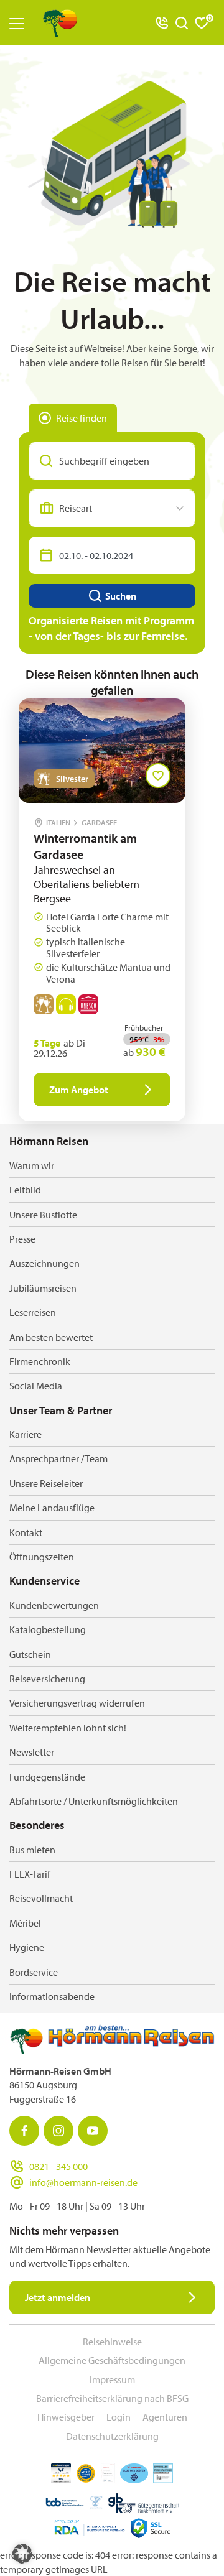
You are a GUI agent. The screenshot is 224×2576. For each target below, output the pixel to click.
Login (119, 2417)
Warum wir (32, 1165)
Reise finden (82, 418)
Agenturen (165, 2417)
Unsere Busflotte (43, 1215)
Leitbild (25, 1190)
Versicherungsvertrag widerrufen (77, 1703)
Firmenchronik (40, 1361)
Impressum (112, 2379)
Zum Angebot (79, 1090)
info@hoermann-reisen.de (83, 2182)
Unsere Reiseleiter (46, 1483)
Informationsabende (52, 1996)
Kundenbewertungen (54, 1605)
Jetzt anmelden (58, 2297)
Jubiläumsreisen (43, 1288)
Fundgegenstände (47, 1777)
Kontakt (26, 1532)
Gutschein (30, 1654)
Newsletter (32, 1752)
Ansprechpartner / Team (58, 1458)
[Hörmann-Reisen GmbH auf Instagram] (58, 2131)
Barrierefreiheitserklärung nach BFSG (112, 2398)
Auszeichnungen (44, 1263)
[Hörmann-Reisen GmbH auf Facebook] (24, 2131)
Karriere (26, 1434)
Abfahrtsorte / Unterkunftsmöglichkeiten (94, 1801)
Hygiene (27, 1947)
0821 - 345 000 (58, 2166)
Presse (22, 1239)
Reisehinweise (112, 2342)
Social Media (36, 1386)
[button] (22, 2554)
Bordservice (34, 1972)
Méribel (25, 1923)
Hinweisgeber (66, 2417)
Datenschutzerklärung (112, 2436)
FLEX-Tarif (30, 1874)
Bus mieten (32, 1850)
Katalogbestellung (48, 1629)
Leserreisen (33, 1312)
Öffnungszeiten (42, 1557)
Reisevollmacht (41, 1898)
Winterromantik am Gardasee (85, 846)
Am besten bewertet (51, 1337)
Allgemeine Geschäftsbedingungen (112, 2360)
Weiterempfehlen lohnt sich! (68, 1728)
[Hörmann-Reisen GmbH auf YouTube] (93, 2131)
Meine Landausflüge (52, 1508)
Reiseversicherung (47, 1679)
